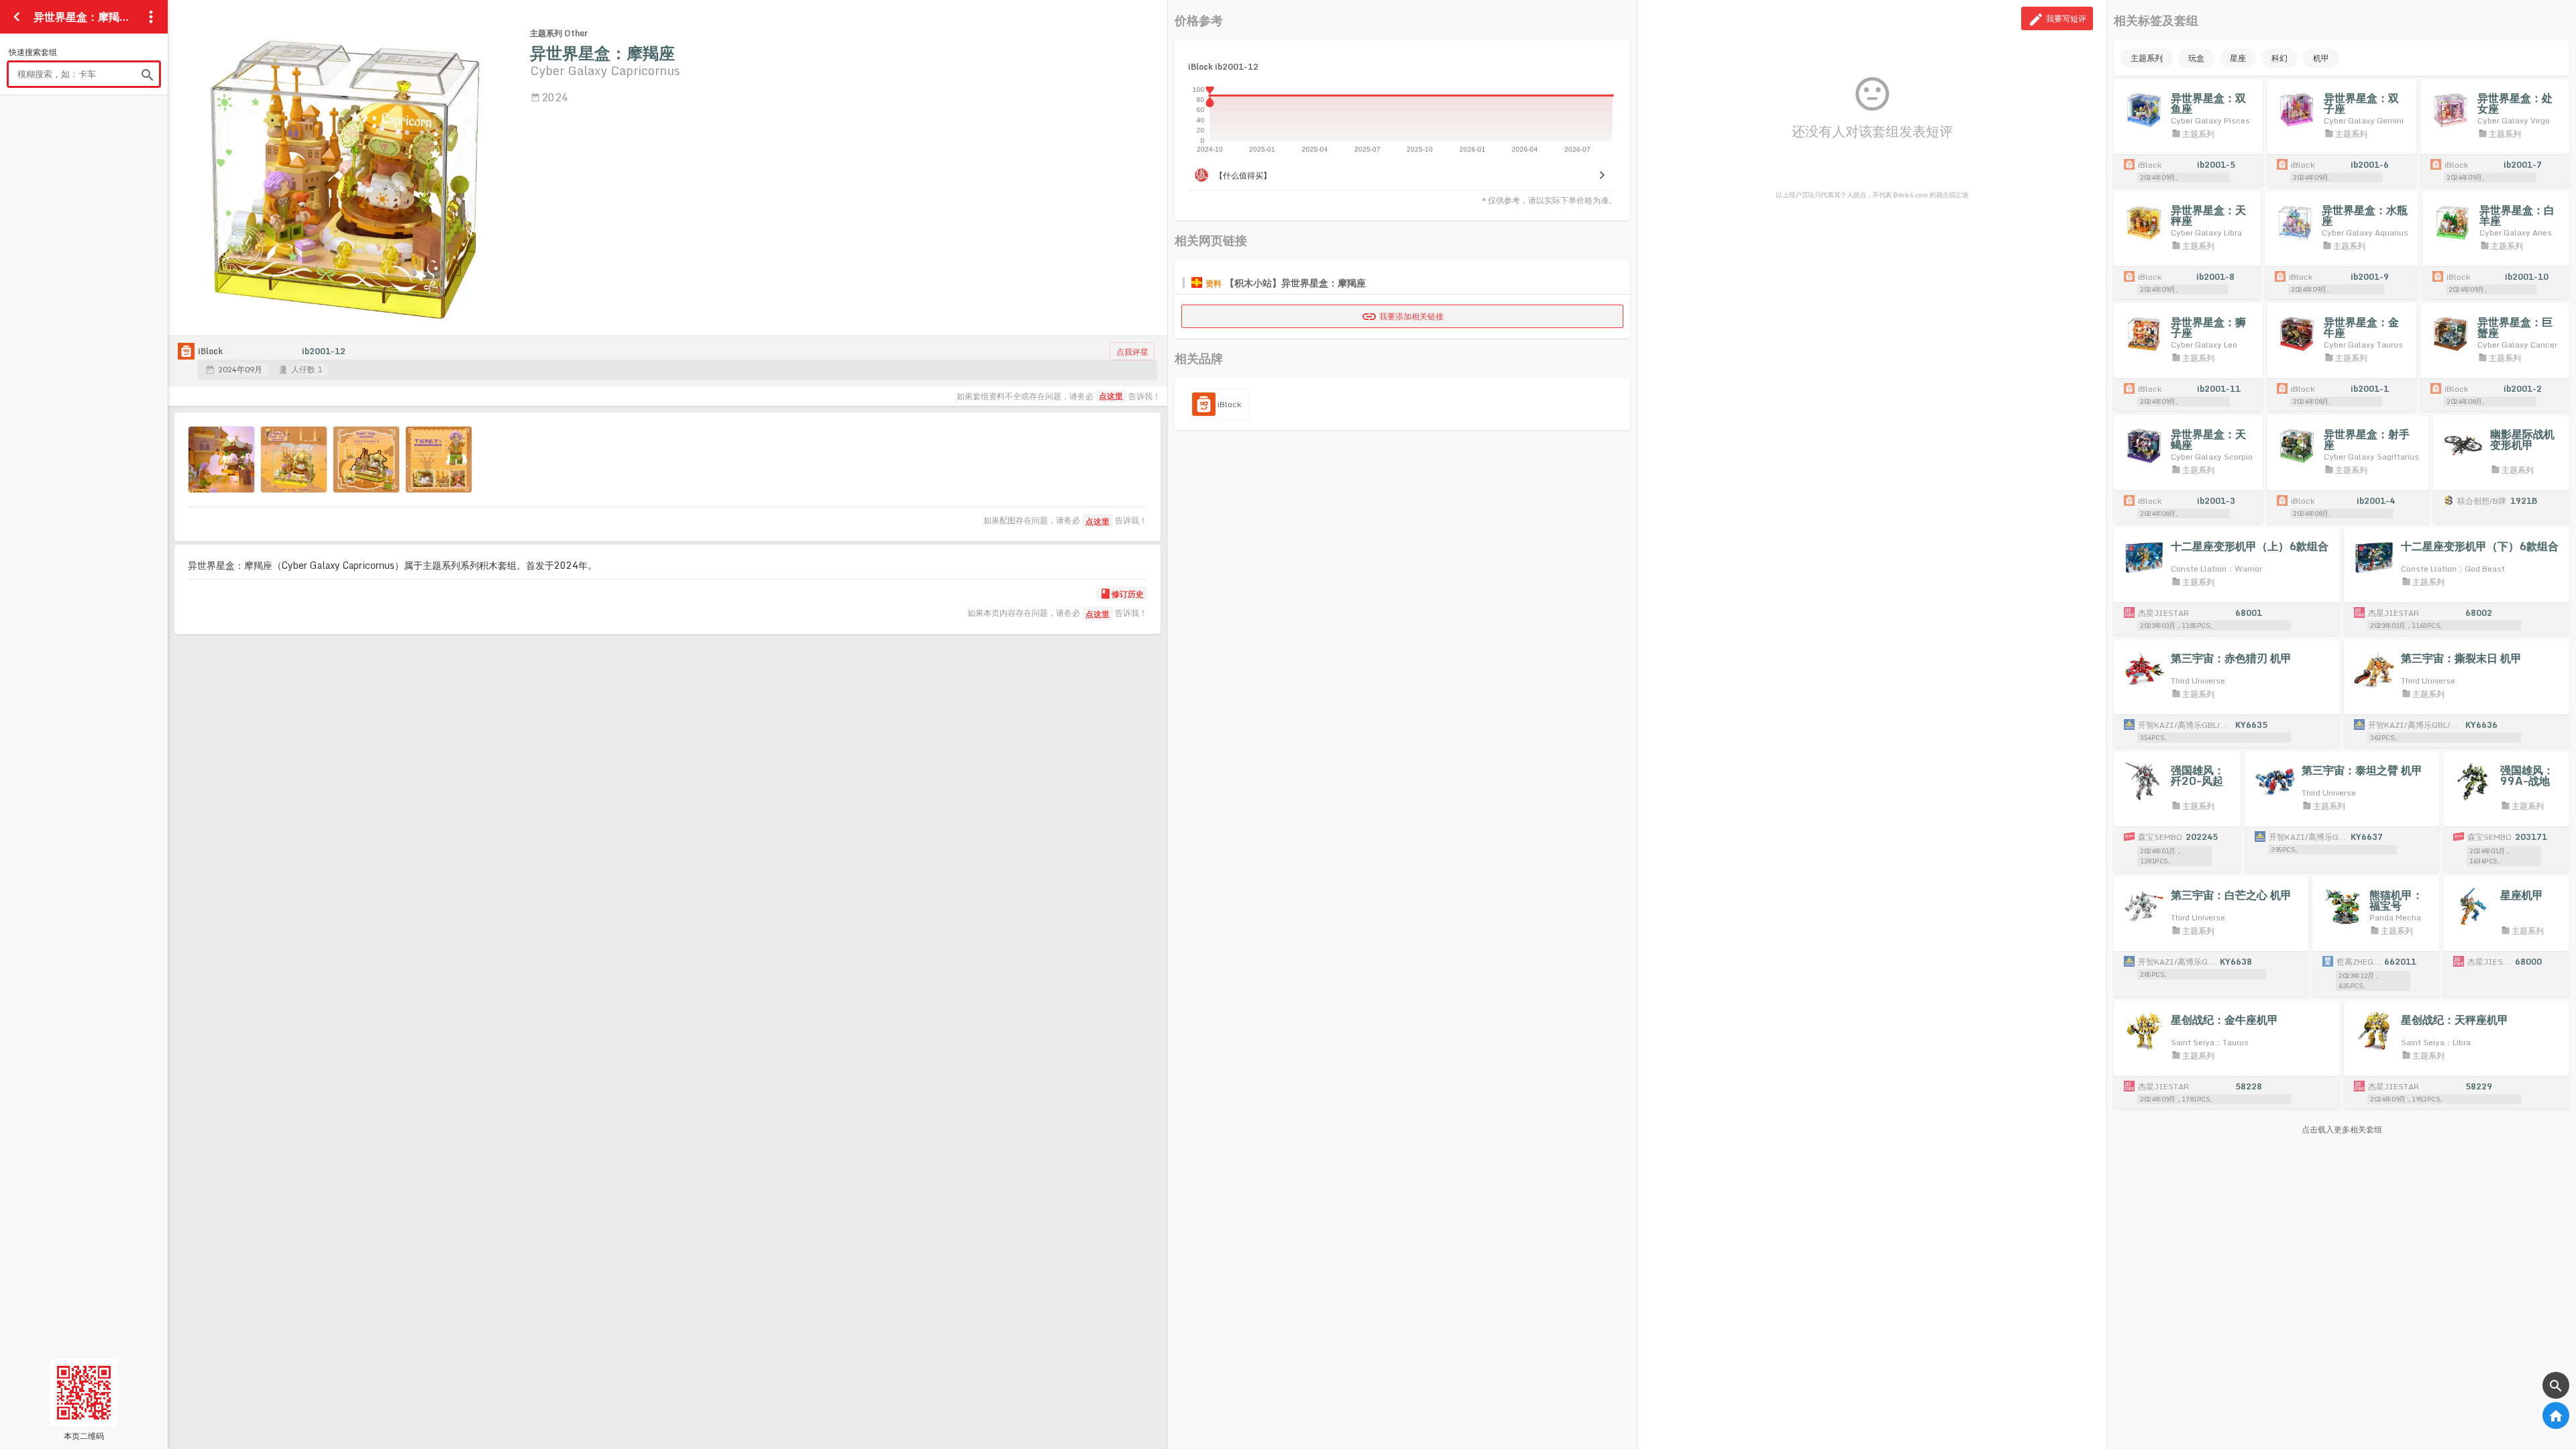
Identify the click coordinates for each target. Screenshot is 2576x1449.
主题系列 (2147, 58)
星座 (2238, 58)
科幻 (2279, 58)
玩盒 (2196, 58)
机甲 (2321, 58)
